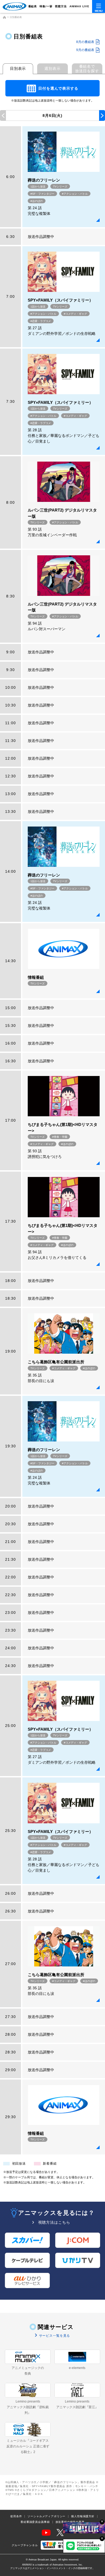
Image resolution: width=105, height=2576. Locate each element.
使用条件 (16, 2516)
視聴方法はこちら (54, 2222)
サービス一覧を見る (54, 2336)
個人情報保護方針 (83, 2516)
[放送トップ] (4, 17)
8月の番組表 (85, 42)
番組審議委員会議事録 (35, 2522)
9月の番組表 (85, 50)
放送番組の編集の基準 (70, 2522)
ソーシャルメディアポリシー (46, 2516)
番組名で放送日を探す (87, 69)
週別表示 (52, 68)
